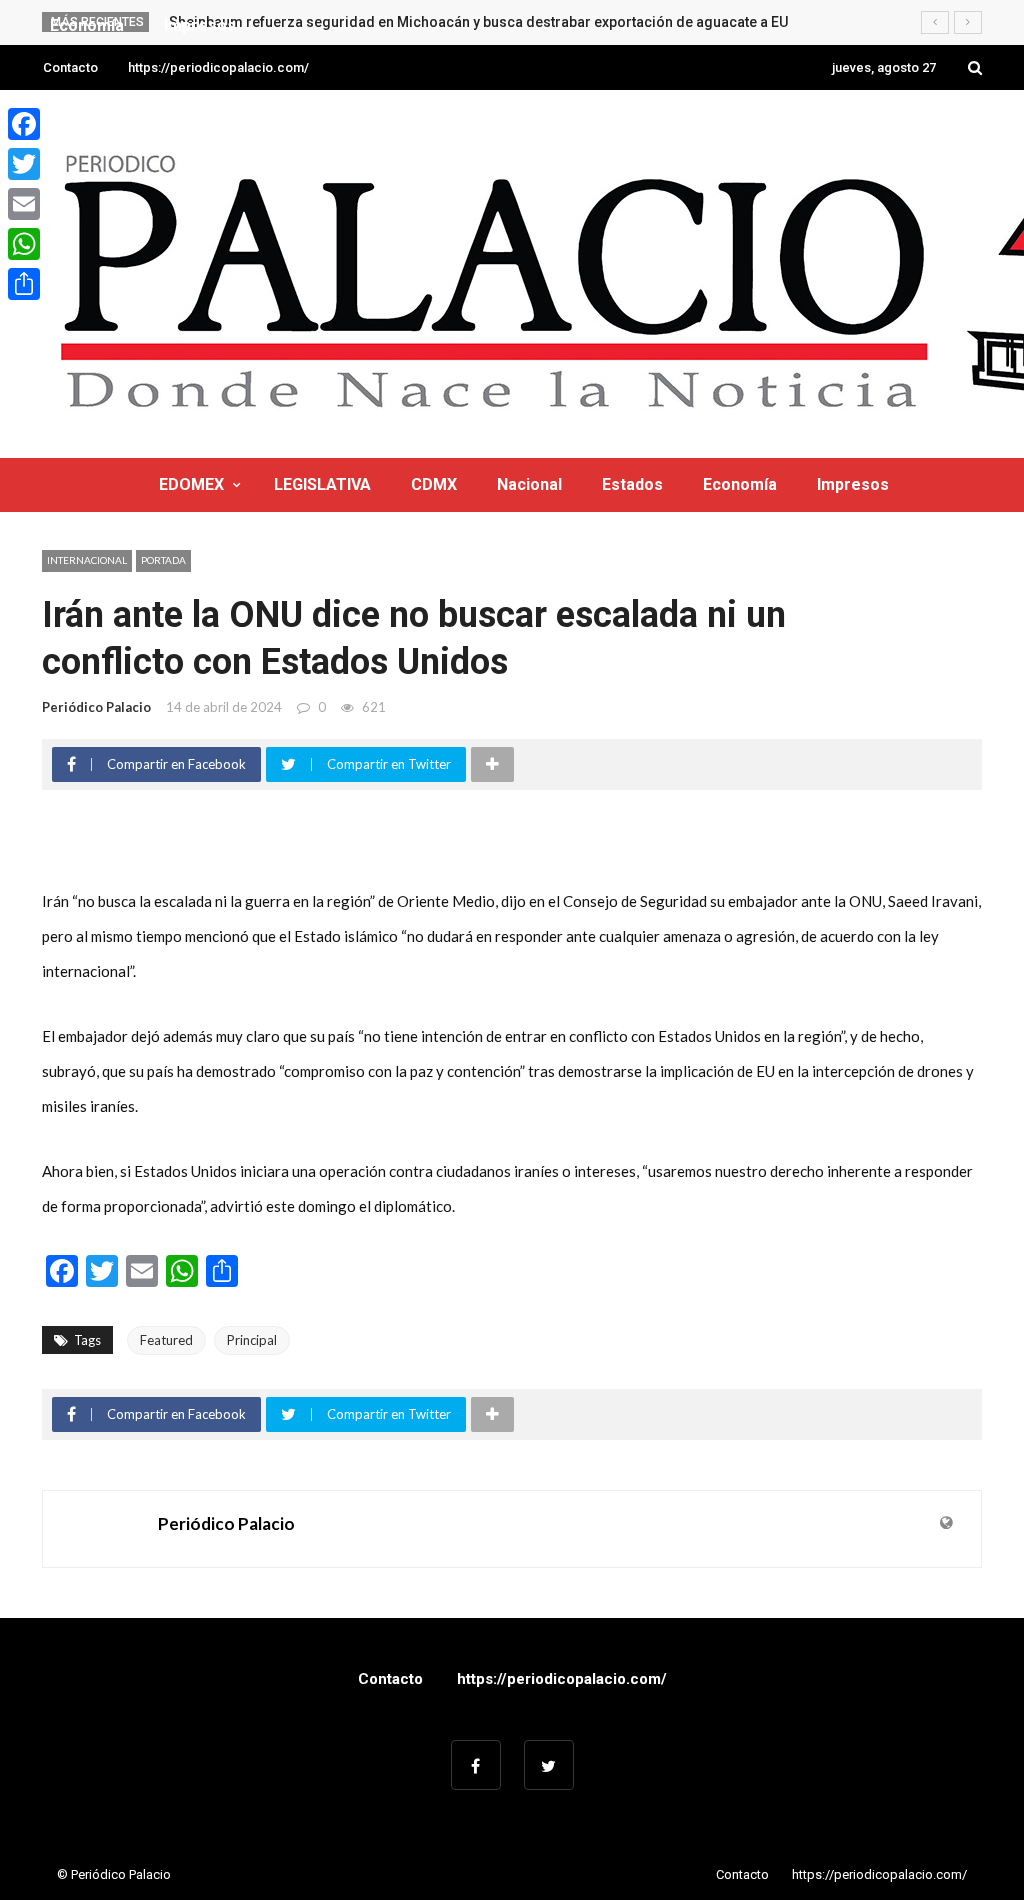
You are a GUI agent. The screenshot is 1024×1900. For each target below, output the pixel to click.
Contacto (70, 67)
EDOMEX (191, 484)
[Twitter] (24, 164)
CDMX (434, 484)
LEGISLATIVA (322, 484)
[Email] (24, 204)
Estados (632, 484)
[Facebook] (24, 124)
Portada (163, 560)
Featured (166, 1340)
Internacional (87, 560)
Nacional (529, 484)
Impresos (853, 484)
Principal (252, 1340)
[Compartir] (24, 284)
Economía (740, 484)
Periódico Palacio (96, 707)
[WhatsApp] (24, 244)
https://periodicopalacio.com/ (218, 67)
